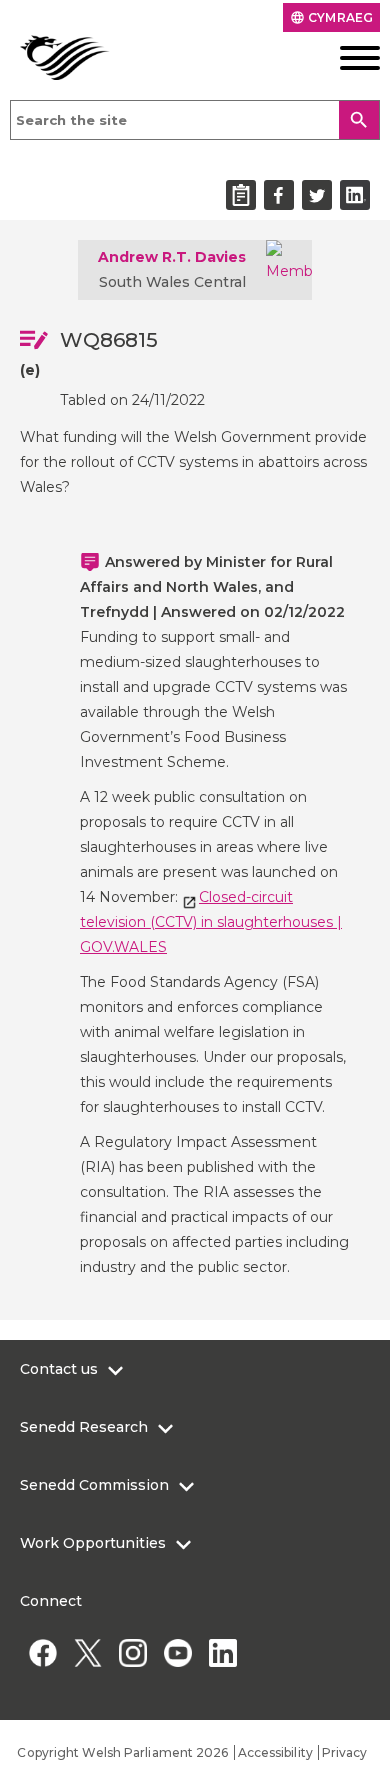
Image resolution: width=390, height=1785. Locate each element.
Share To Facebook (279, 195)
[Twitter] (87, 1652)
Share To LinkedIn (355, 195)
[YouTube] (177, 1652)
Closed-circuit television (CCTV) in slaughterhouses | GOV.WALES (211, 922)
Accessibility (275, 1752)
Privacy (345, 1752)
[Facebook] (42, 1652)
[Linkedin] (222, 1652)
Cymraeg (331, 17)
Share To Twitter (317, 195)
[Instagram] (132, 1652)
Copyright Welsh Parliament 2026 (122, 1752)
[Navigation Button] (342, 58)
